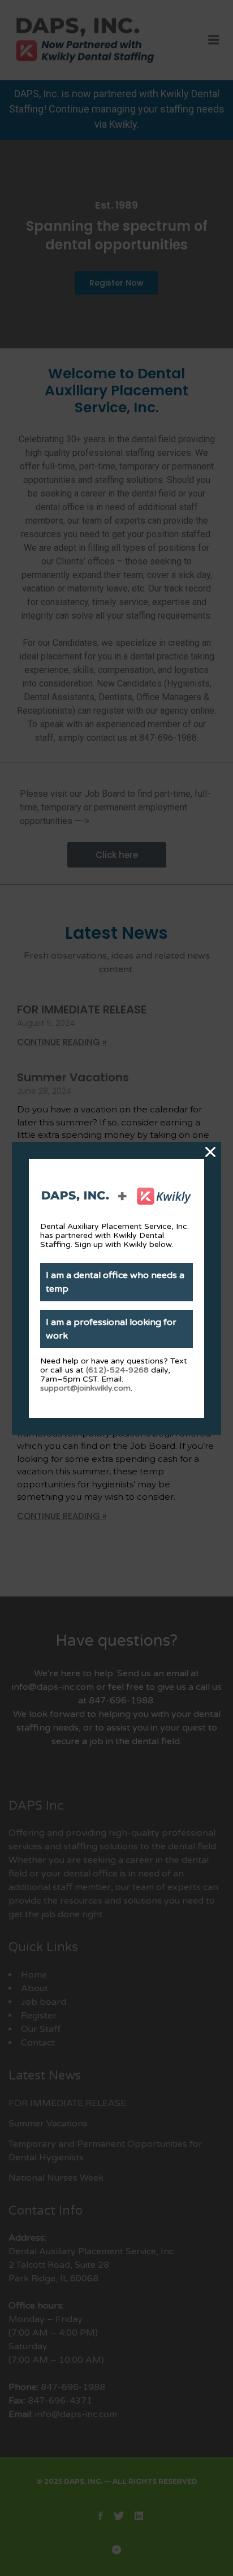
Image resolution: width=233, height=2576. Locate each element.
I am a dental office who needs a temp (115, 1282)
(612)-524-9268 (117, 1370)
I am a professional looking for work (111, 1329)
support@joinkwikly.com (85, 1388)
